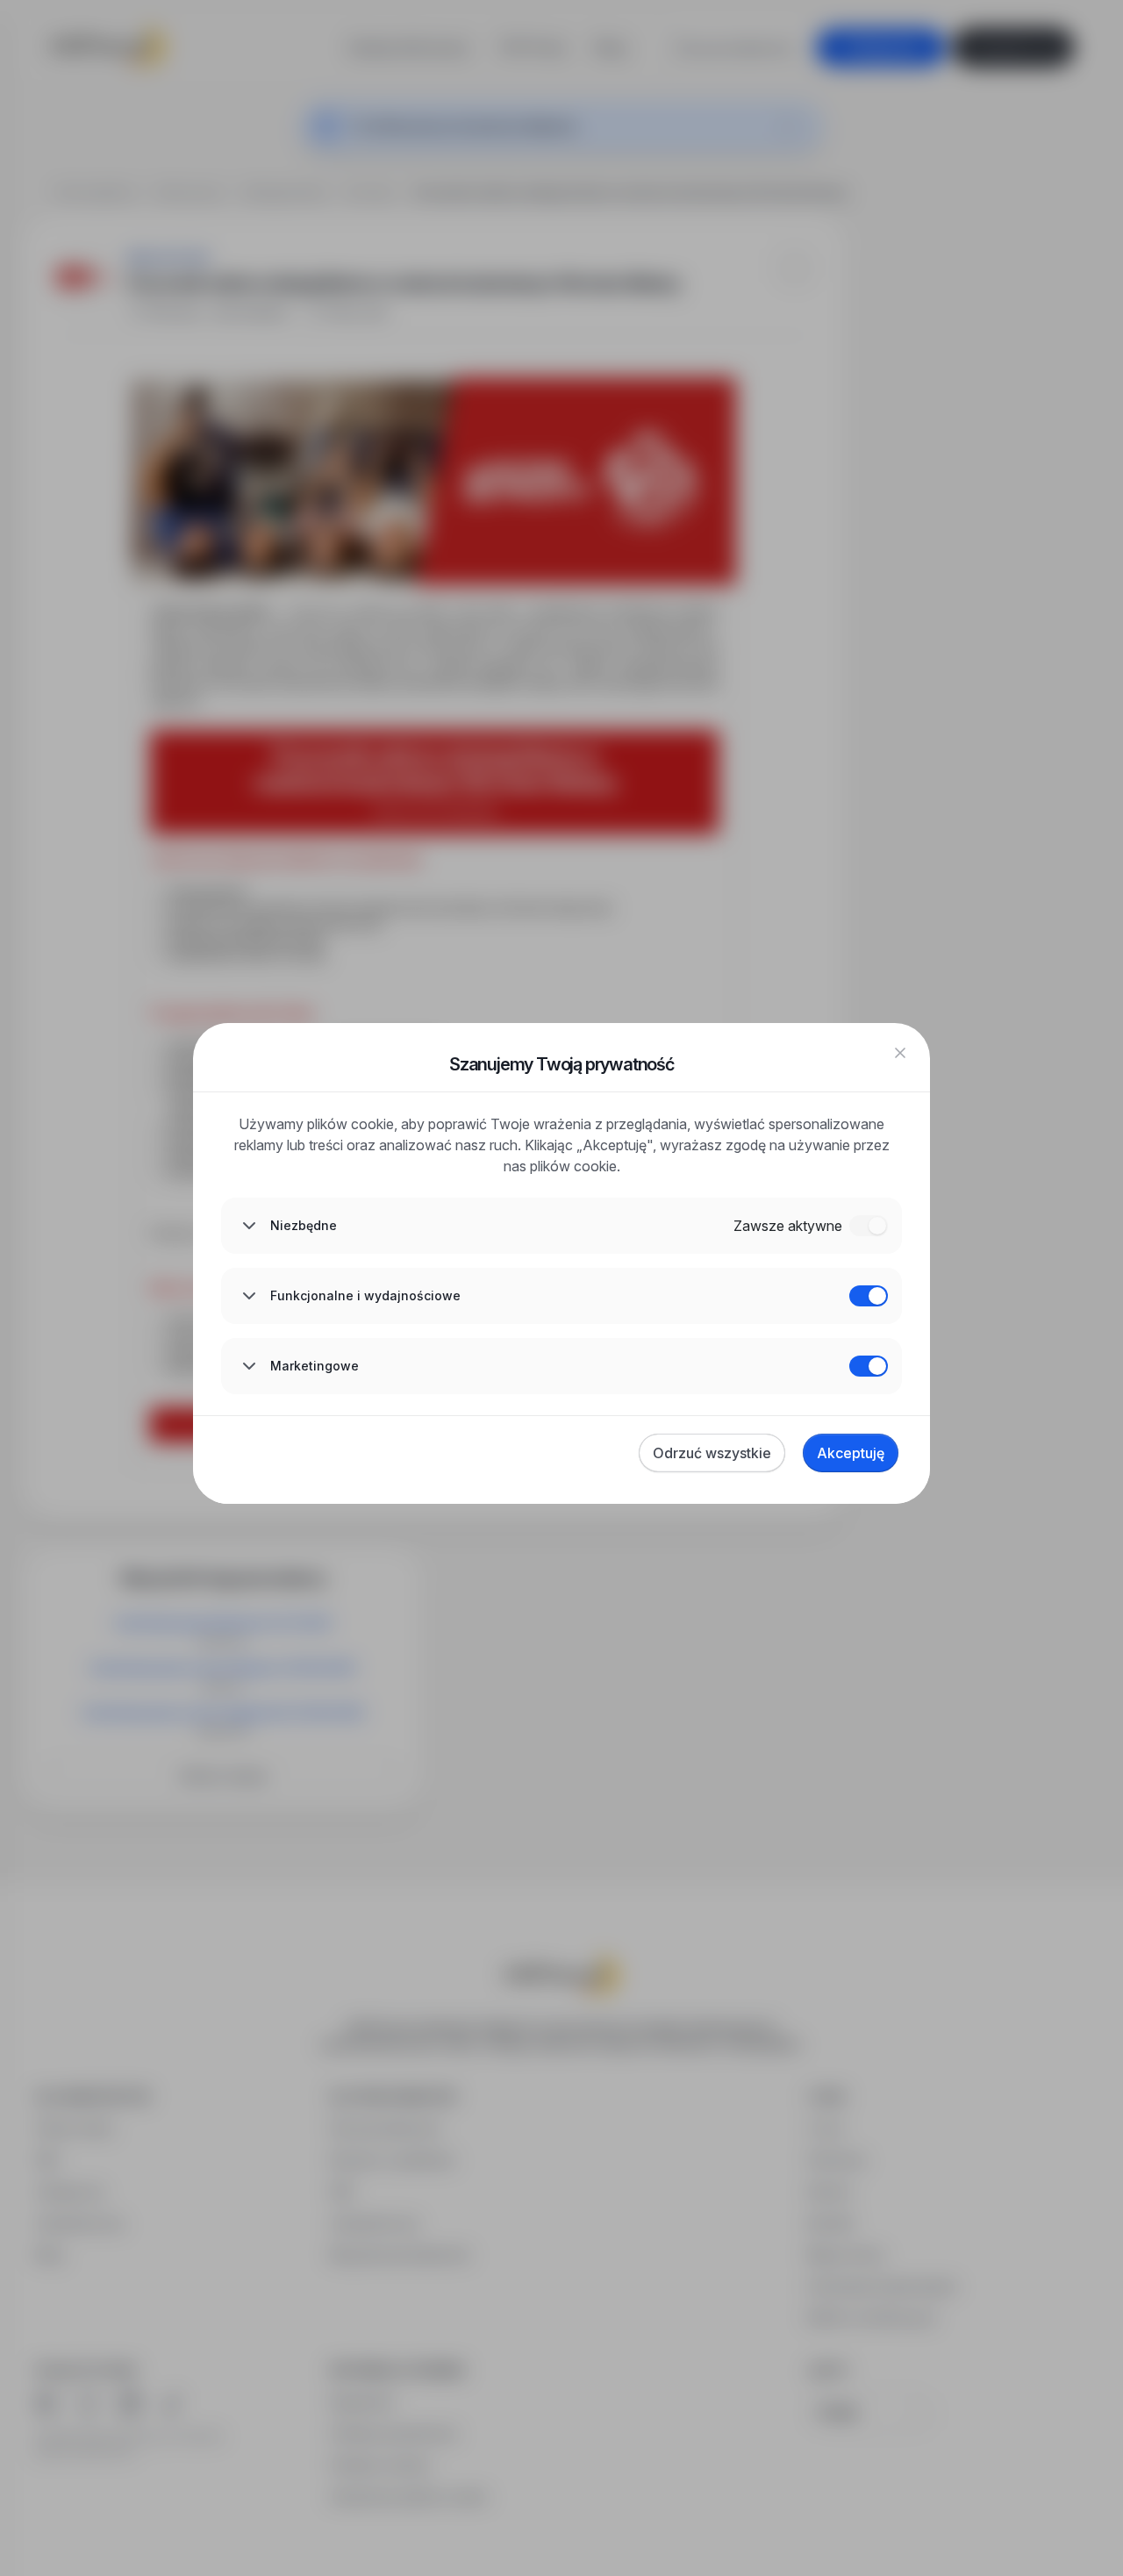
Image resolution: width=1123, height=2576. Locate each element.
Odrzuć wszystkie (712, 1453)
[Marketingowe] (869, 1366)
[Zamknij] (900, 1053)
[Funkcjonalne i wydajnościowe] (869, 1296)
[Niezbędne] (869, 1226)
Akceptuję (851, 1453)
